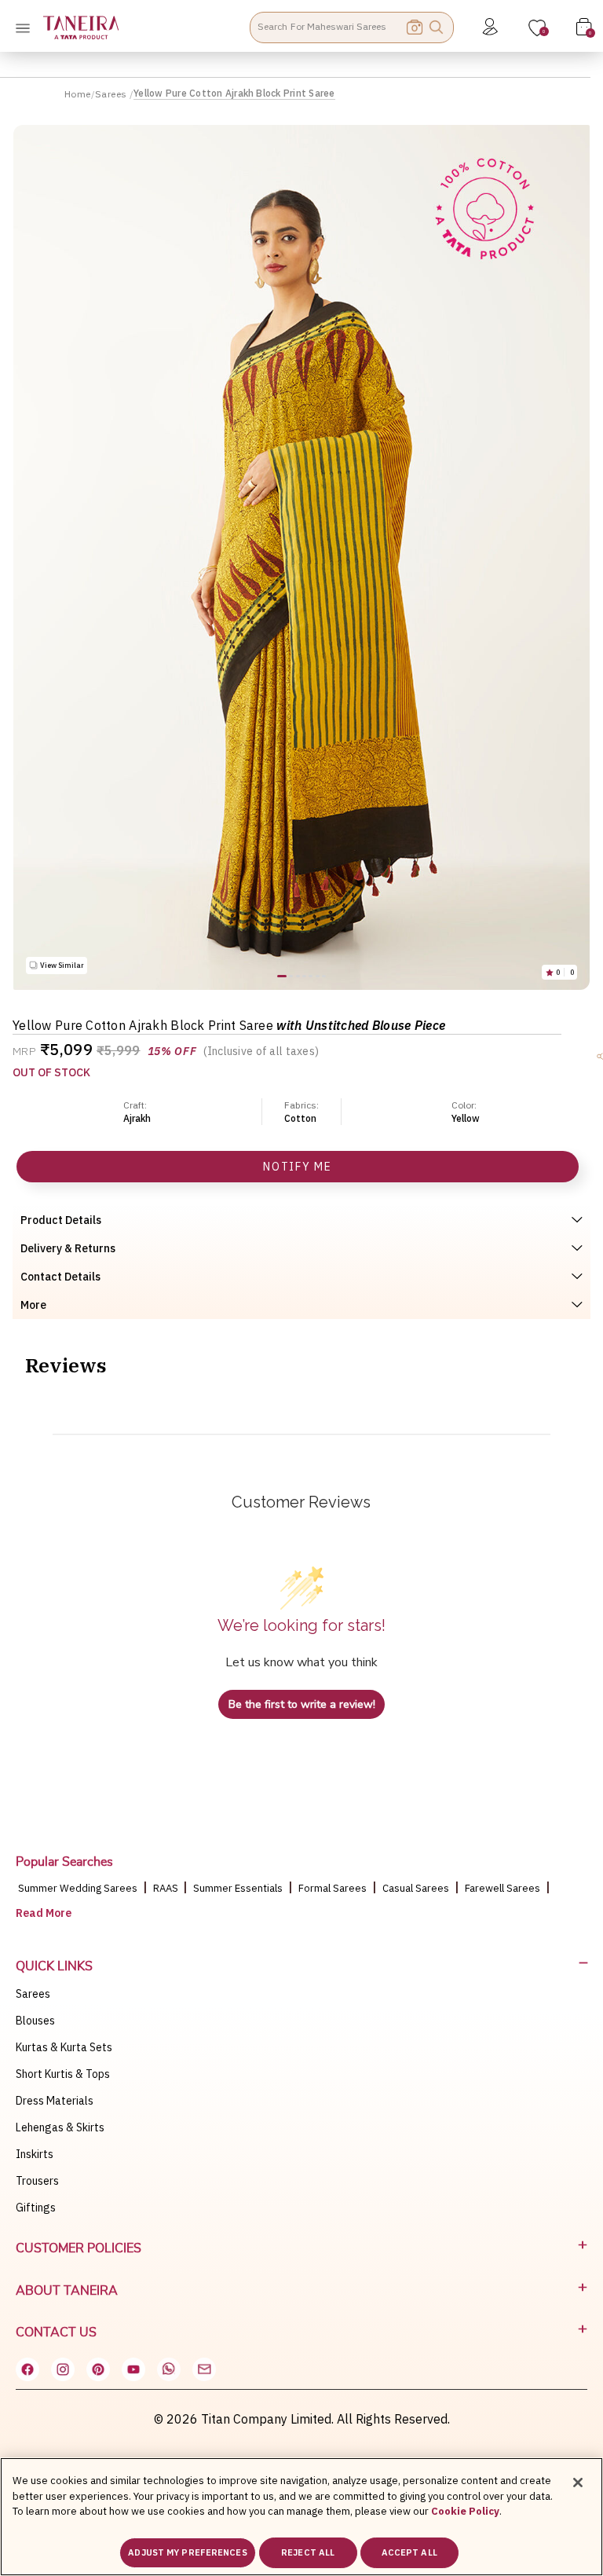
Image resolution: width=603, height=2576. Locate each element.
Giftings (36, 2208)
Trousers (37, 2181)
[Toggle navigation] (27, 27)
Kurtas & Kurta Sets (64, 2047)
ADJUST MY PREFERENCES (187, 2552)
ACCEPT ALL (409, 2552)
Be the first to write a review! (302, 1704)
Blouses (35, 2021)
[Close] (578, 2483)
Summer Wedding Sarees (78, 1888)
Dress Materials (55, 2101)
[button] (282, 976)
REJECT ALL (308, 2552)
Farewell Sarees (502, 1888)
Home (78, 94)
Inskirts (35, 2154)
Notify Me (297, 1167)
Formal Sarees (333, 1888)
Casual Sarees (416, 1888)
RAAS (167, 1888)
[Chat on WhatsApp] (169, 2369)
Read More (44, 1913)
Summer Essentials (238, 1888)
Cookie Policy (465, 2511)
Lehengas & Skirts (60, 2127)
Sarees (112, 94)
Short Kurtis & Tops (63, 2074)
